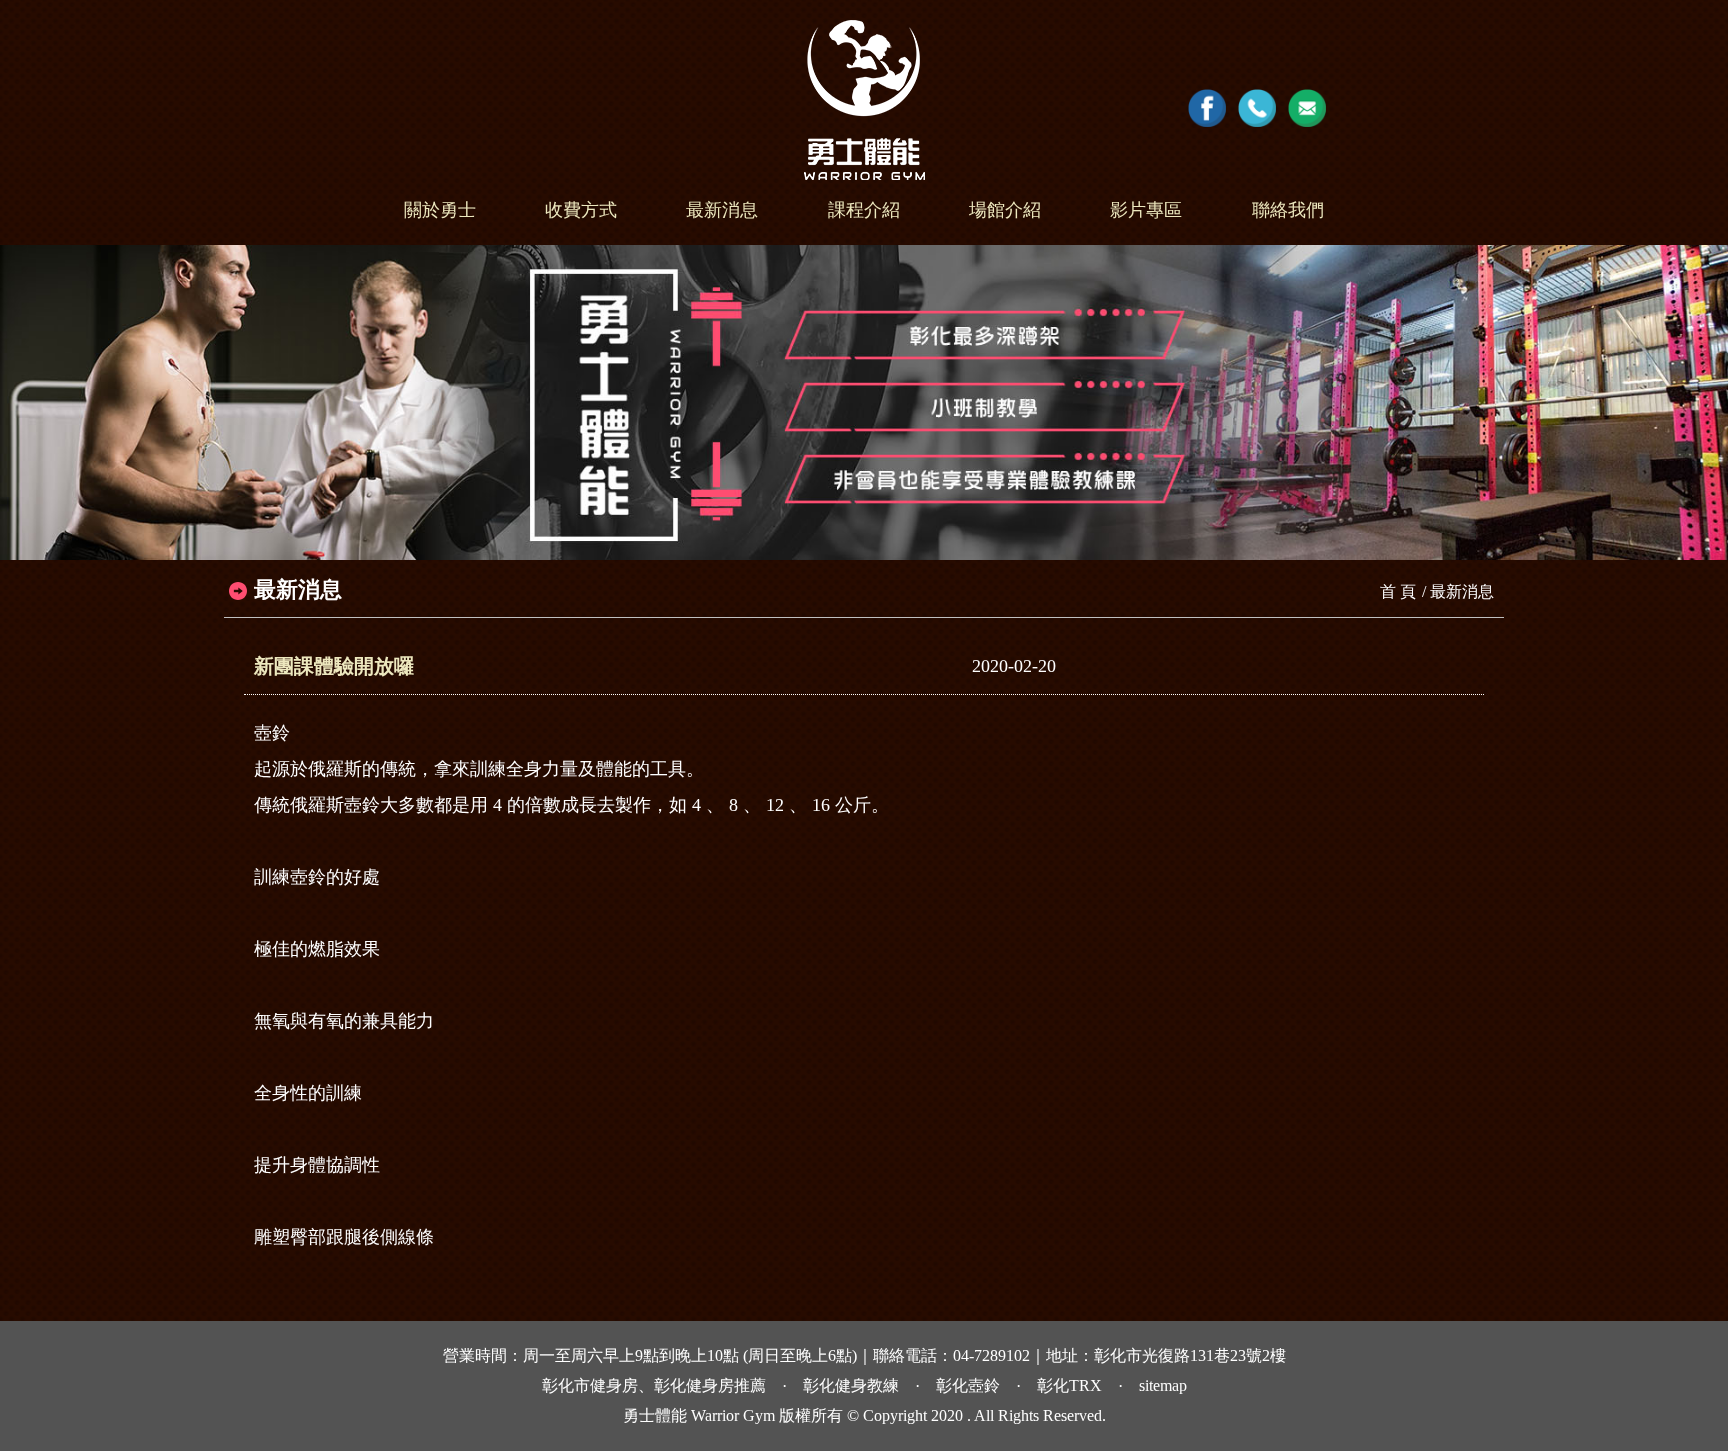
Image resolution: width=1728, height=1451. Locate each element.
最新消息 (722, 210)
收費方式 (581, 210)
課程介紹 (864, 210)
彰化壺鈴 (968, 1386)
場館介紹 (1005, 210)
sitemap (1163, 1386)
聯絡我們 (1288, 210)
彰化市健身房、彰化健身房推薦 (654, 1386)
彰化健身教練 (851, 1386)
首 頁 (1398, 591)
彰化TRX (1069, 1386)
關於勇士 (440, 210)
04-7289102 (991, 1356)
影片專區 (1146, 210)
